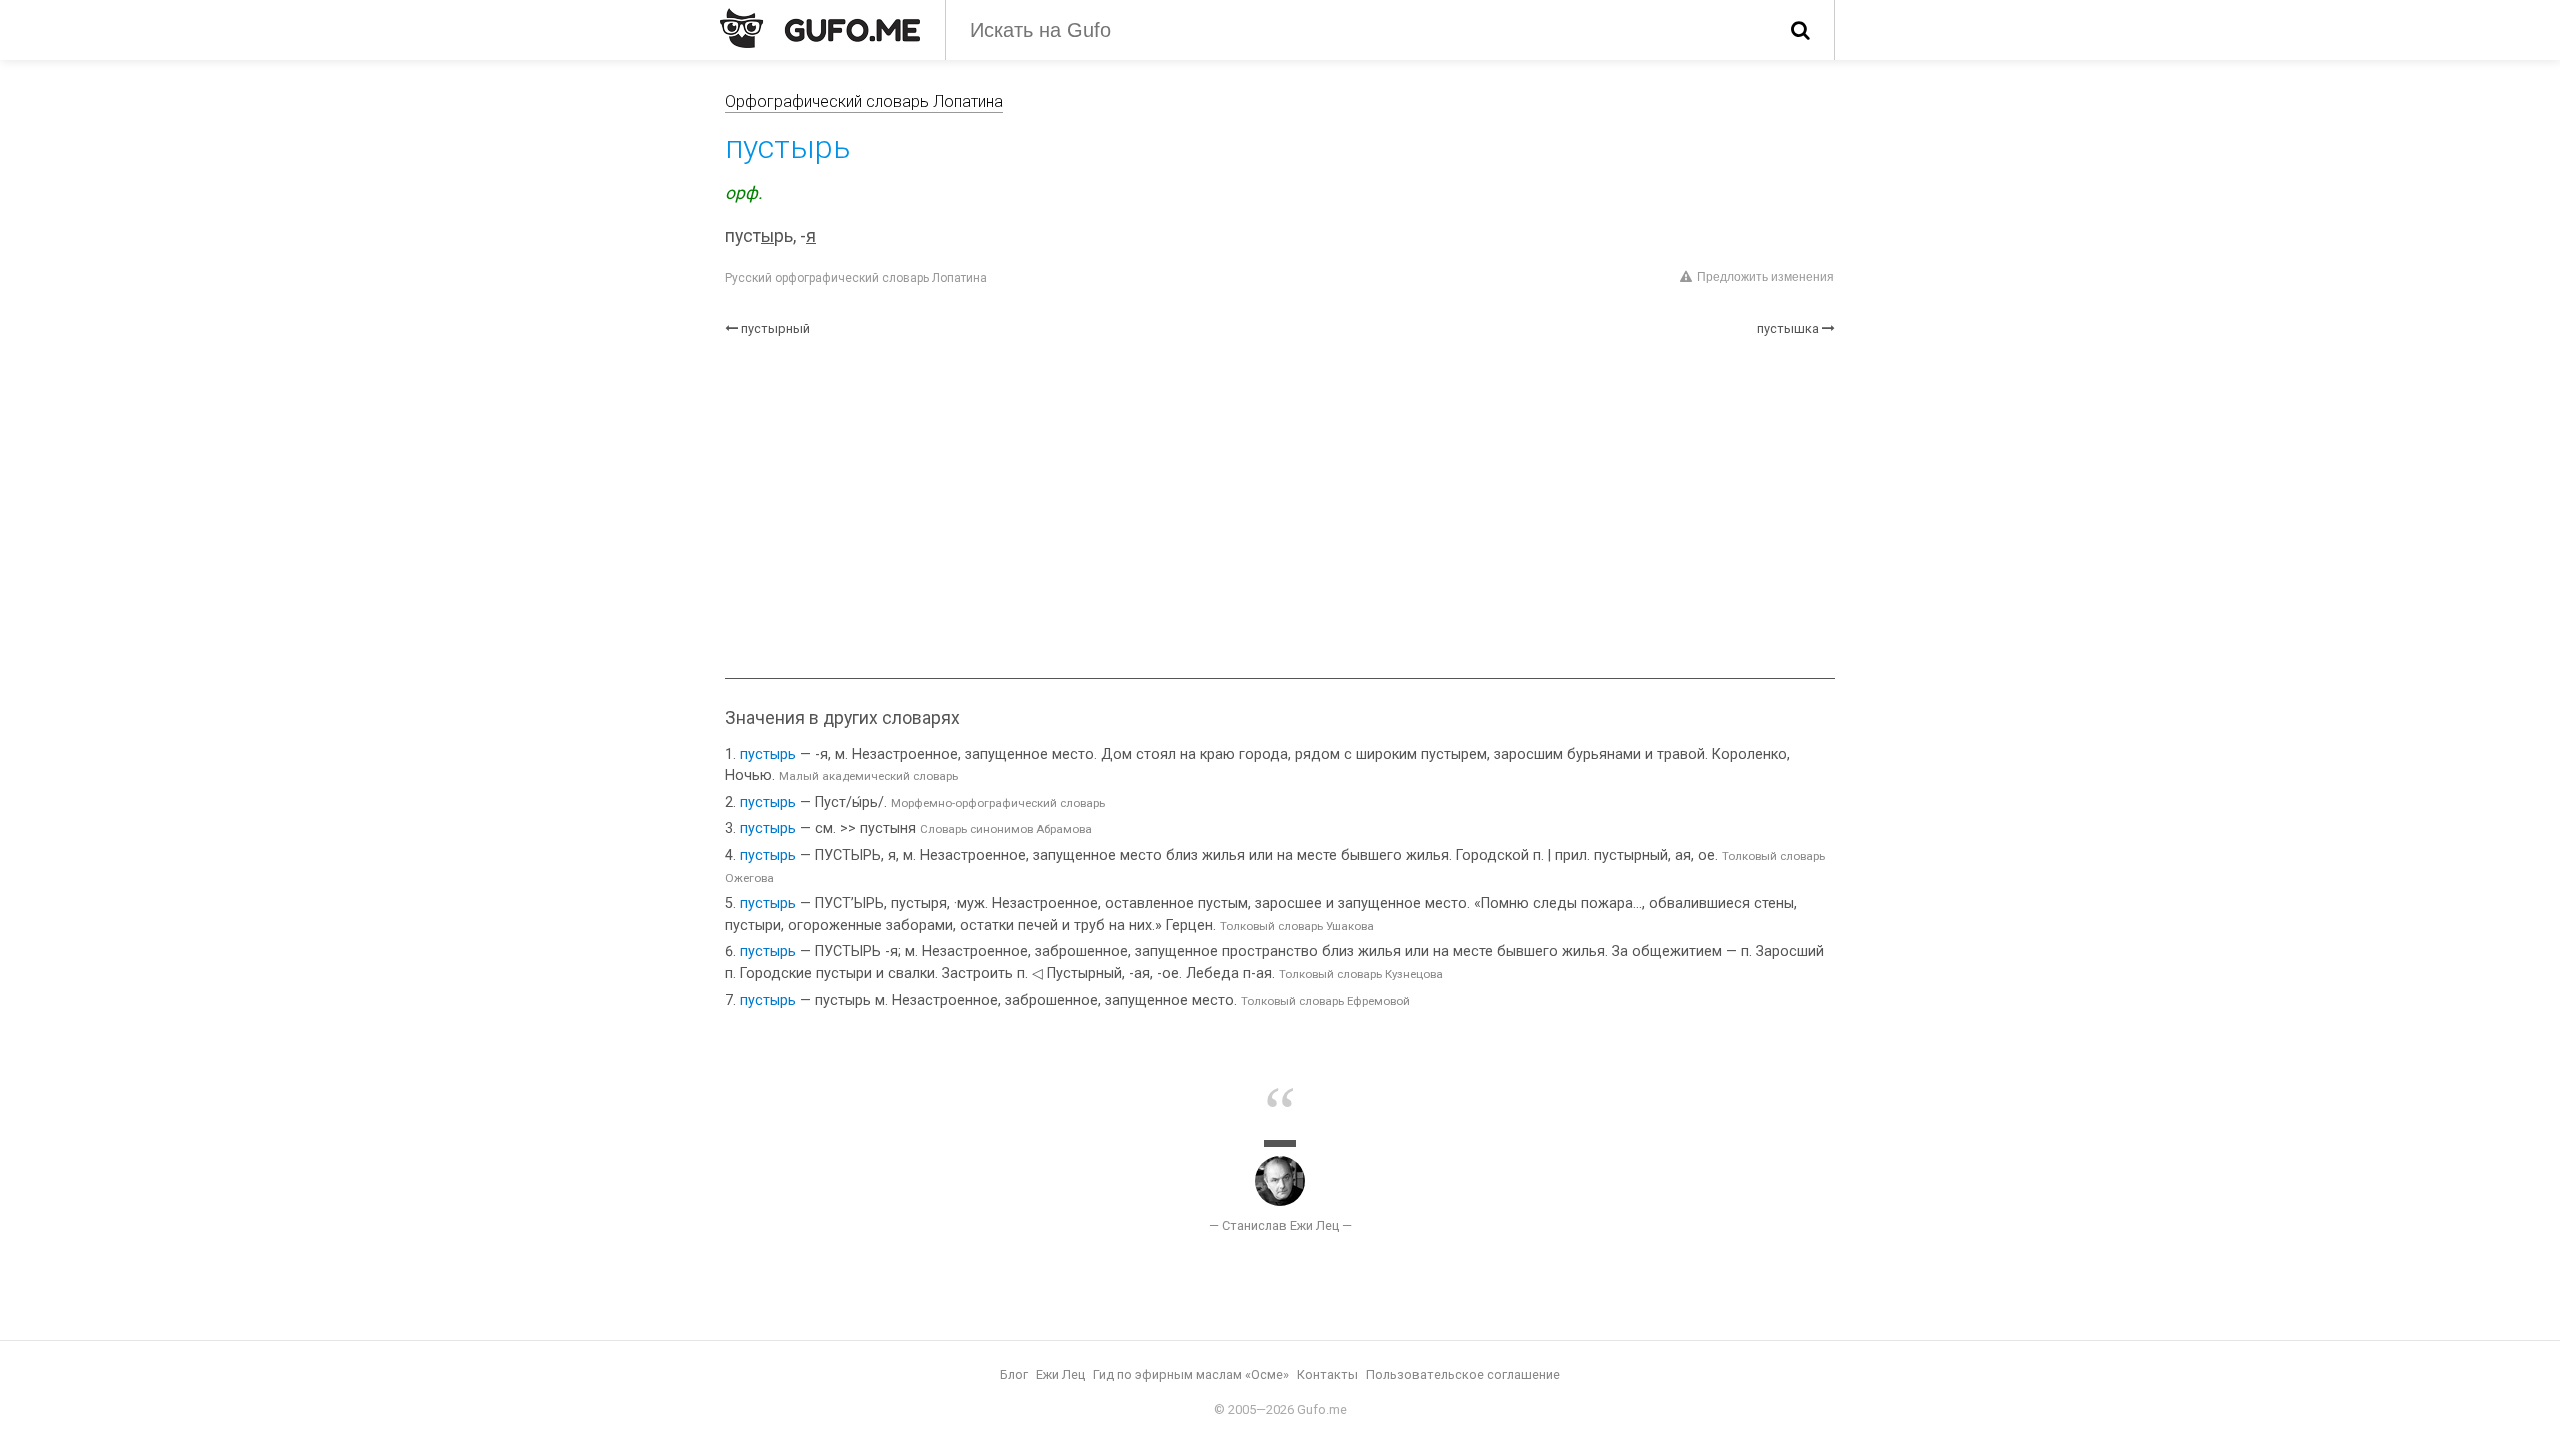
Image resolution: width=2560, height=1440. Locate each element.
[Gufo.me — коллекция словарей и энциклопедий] (820, 28)
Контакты (1327, 1374)
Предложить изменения (1765, 277)
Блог (1014, 1374)
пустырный (775, 328)
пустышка (1788, 328)
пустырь (768, 754)
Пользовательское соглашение (1463, 1374)
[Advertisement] (1280, 508)
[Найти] (1800, 30)
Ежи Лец (1060, 1374)
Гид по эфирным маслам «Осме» (1191, 1374)
